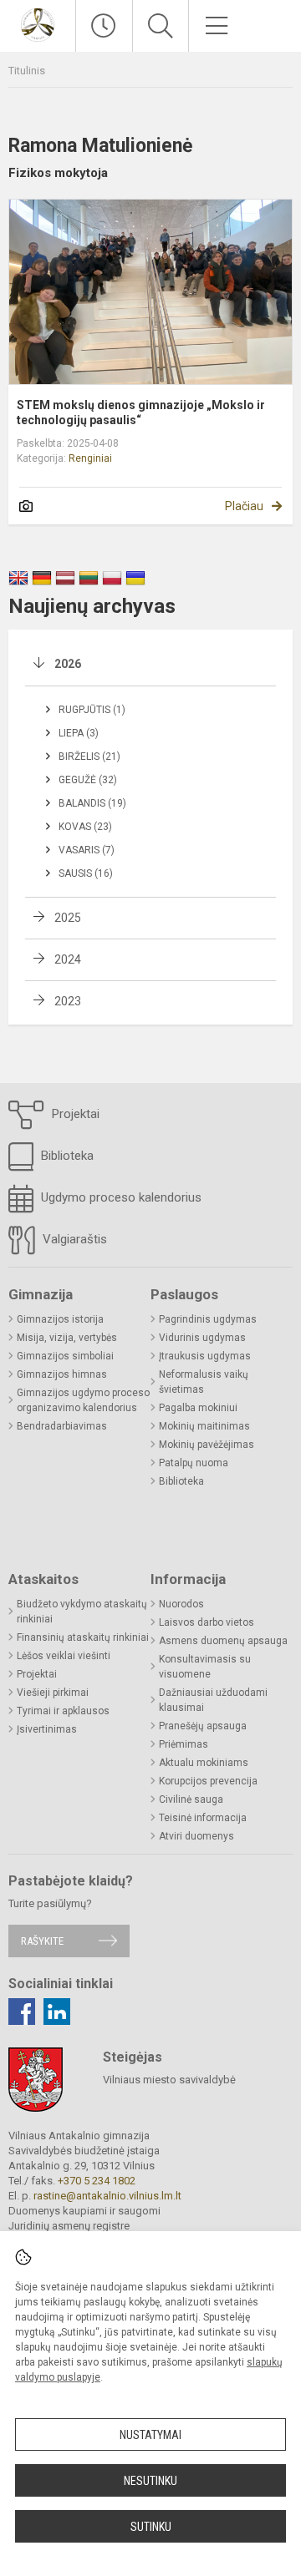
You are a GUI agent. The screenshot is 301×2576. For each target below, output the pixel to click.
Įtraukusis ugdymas (205, 1356)
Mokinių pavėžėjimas (207, 1445)
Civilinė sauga (191, 1799)
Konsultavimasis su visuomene (205, 1667)
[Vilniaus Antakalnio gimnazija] (38, 24)
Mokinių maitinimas (204, 1426)
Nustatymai (150, 2435)
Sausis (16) (86, 873)
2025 (68, 918)
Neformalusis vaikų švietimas (204, 1382)
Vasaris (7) (87, 850)
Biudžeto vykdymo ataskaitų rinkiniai (82, 1612)
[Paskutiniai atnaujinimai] (104, 26)
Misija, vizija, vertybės (67, 1338)
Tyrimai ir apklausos (63, 1711)
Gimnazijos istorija (60, 1319)
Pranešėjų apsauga (203, 1726)
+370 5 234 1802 (97, 2181)
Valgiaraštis (73, 1239)
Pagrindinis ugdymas (208, 1319)
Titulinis (27, 71)
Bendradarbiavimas (62, 1426)
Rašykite (42, 1941)
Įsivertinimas (47, 1729)
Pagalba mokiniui (198, 1408)
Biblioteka (66, 1156)
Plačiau (244, 506)
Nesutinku (150, 2481)
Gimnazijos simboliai (65, 1356)
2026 (68, 664)
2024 (68, 959)
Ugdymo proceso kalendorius (120, 1197)
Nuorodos (181, 1604)
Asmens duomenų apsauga (223, 1641)
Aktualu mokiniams (204, 1763)
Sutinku (151, 2527)
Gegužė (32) (88, 780)
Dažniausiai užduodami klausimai (213, 1700)
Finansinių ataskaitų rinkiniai (83, 1637)
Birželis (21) (89, 757)
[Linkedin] (57, 2012)
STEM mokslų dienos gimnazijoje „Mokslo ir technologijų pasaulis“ (141, 412)
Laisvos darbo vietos (207, 1622)
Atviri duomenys (196, 1836)
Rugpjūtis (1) (92, 710)
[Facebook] (22, 2012)
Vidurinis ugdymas (202, 1338)
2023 (68, 1001)
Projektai (74, 1114)
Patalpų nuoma (194, 1463)
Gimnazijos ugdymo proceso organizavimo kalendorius (83, 1400)
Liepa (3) (79, 733)
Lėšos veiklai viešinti (64, 1656)
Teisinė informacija (203, 1818)
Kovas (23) (85, 827)
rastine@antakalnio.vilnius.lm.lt (107, 2196)
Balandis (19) (92, 803)
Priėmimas (184, 1744)
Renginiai (90, 458)
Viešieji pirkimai (53, 1693)
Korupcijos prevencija (208, 1781)
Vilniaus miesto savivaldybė (169, 2080)
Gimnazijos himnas (62, 1374)
